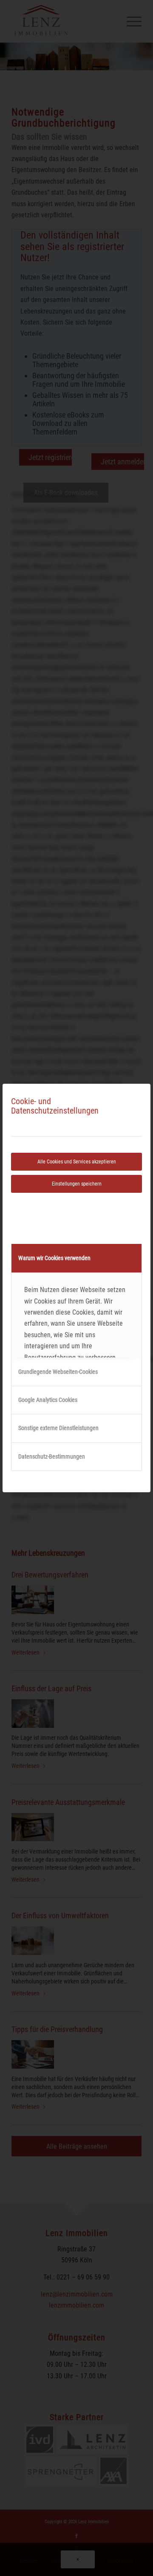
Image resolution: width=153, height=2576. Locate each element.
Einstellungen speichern (77, 1184)
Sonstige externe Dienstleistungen (58, 1428)
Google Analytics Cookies (48, 1400)
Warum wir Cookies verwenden (54, 1258)
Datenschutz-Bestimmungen (52, 1456)
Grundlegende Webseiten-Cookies (58, 1372)
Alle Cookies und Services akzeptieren (77, 1162)
